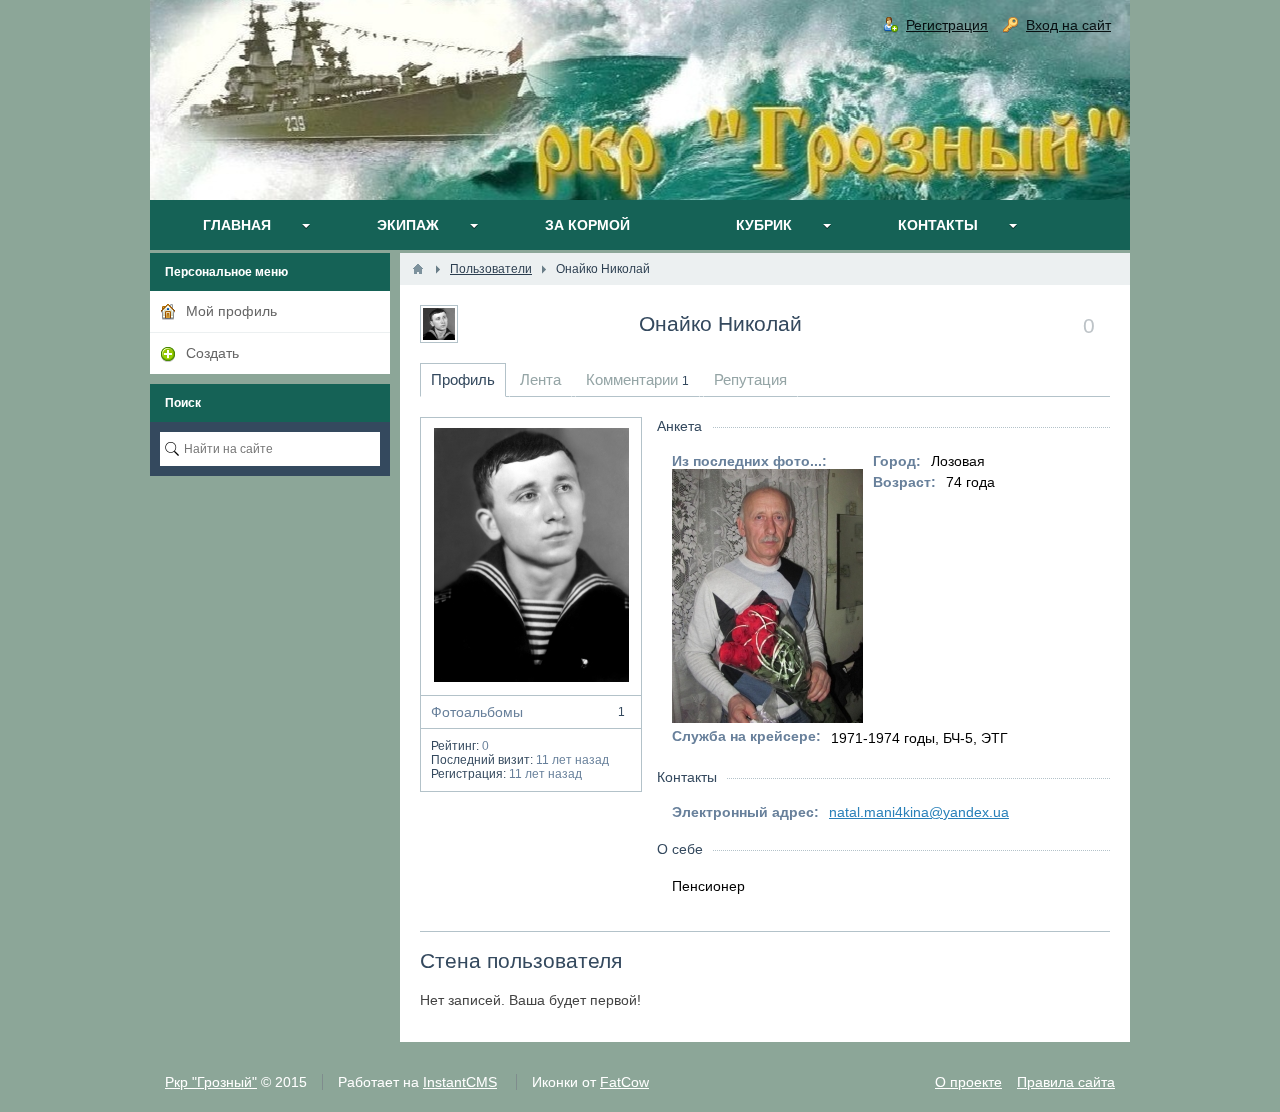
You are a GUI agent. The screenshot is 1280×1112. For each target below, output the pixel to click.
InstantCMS (460, 1082)
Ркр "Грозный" (211, 1082)
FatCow (624, 1082)
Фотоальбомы (528, 712)
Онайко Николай (720, 323)
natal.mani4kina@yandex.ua (919, 812)
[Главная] (418, 269)
